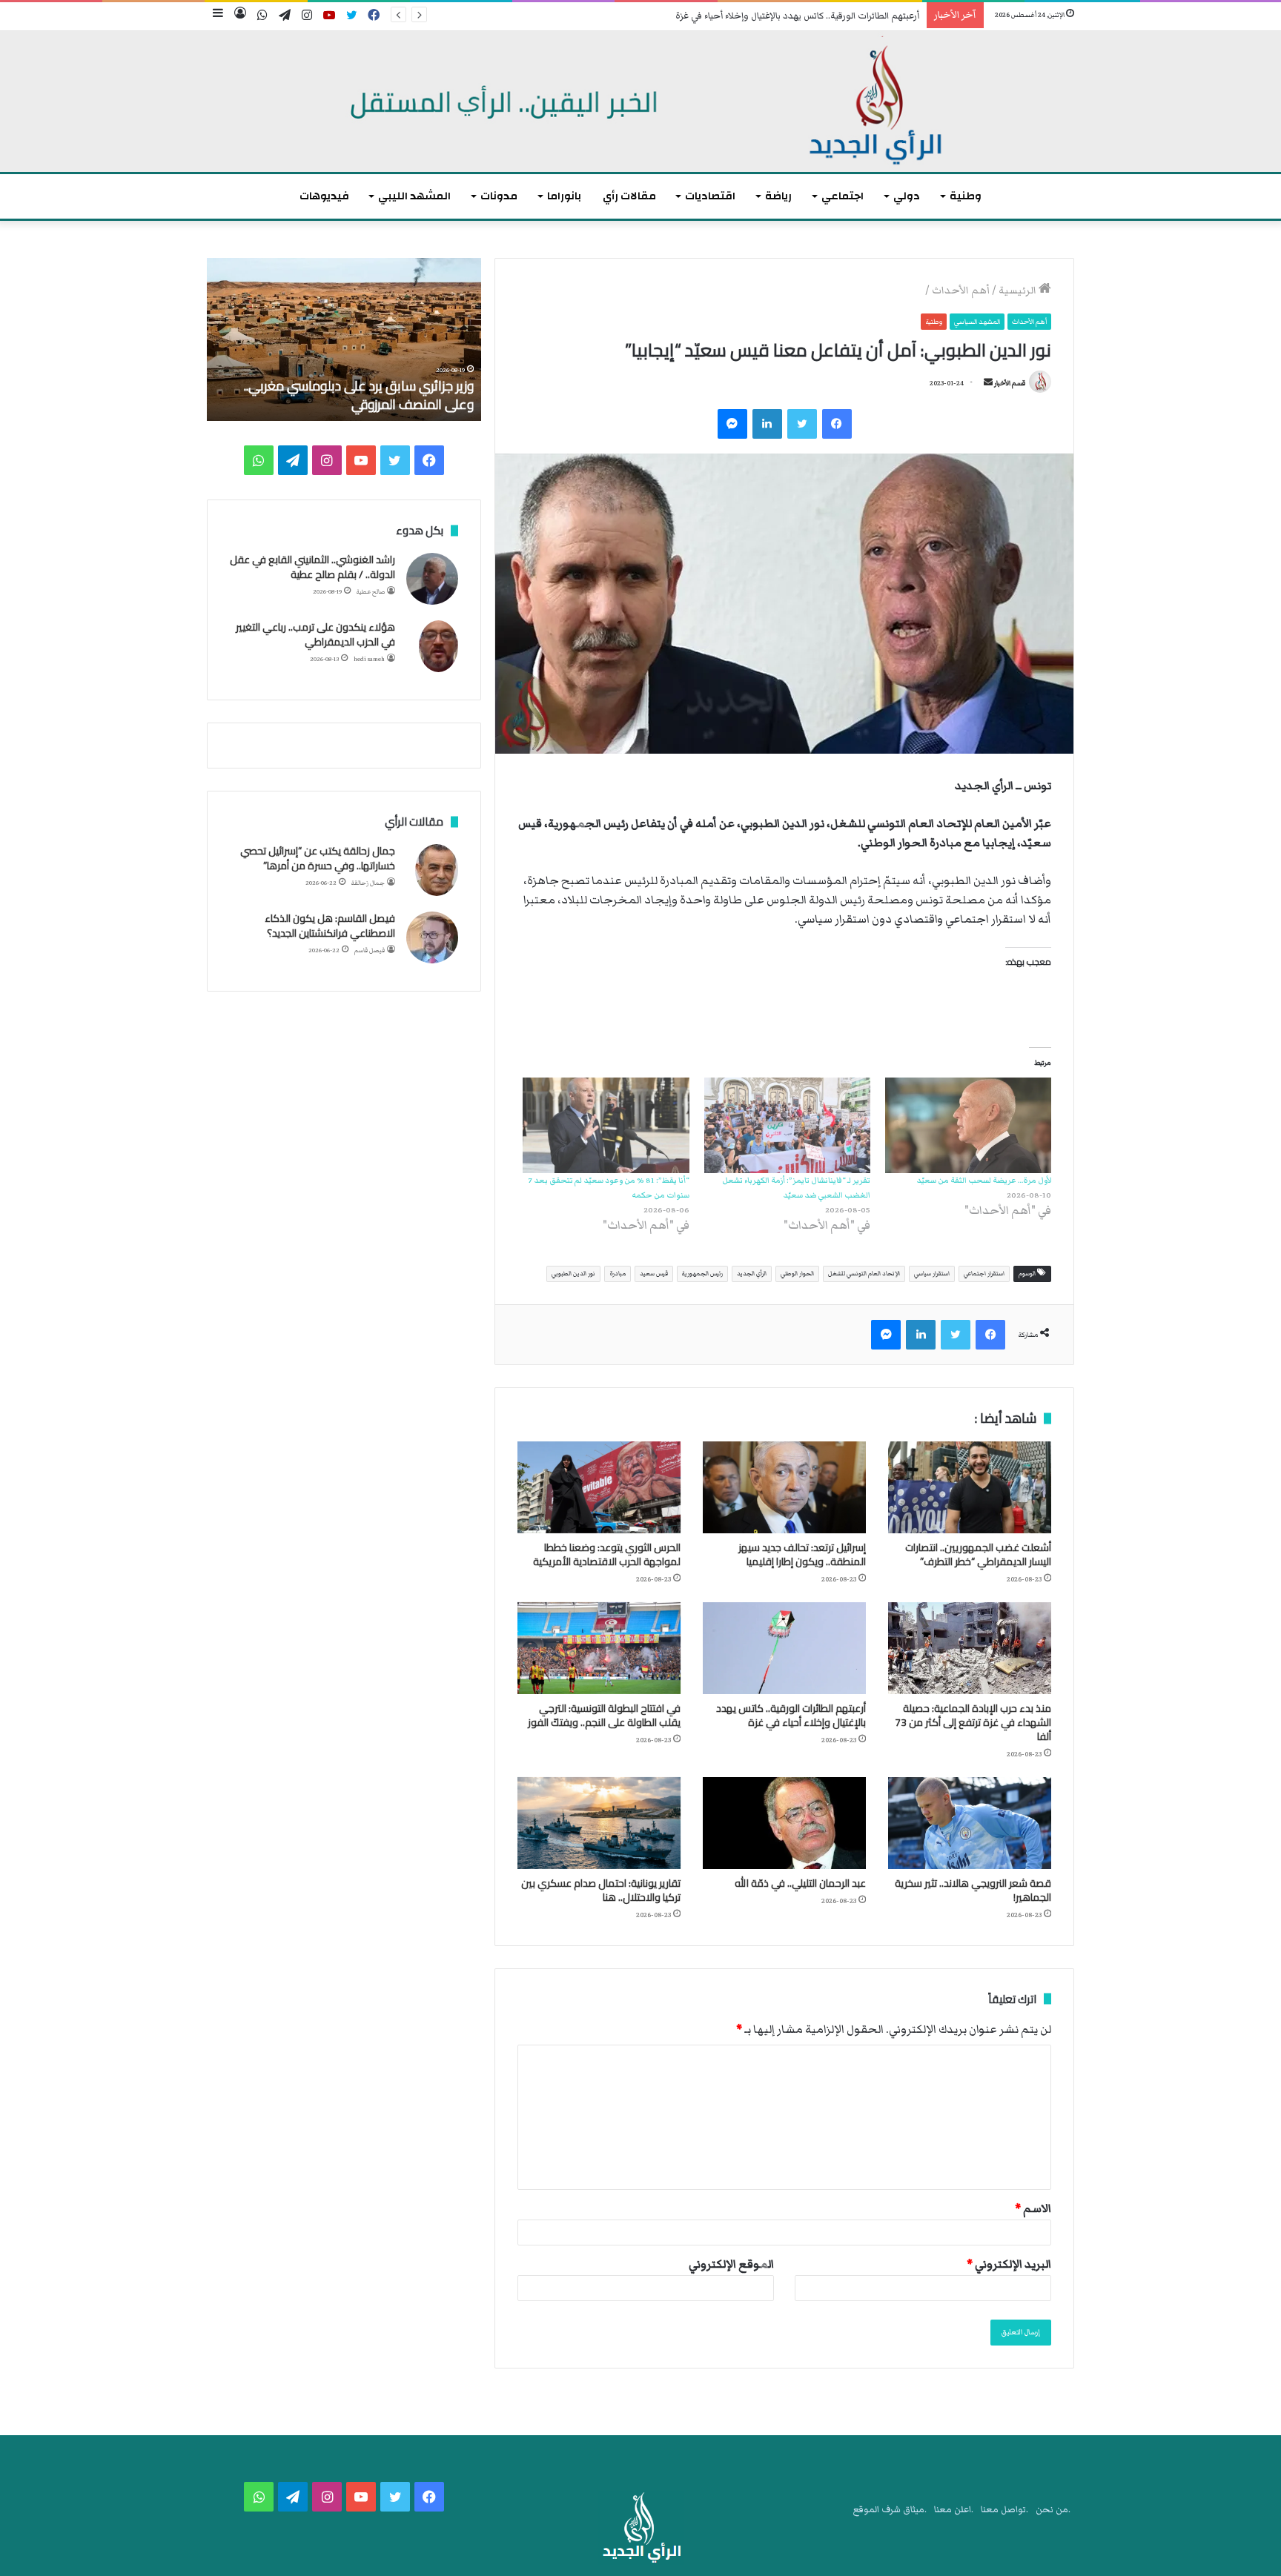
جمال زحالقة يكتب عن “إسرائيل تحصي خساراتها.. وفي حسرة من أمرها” (318, 858)
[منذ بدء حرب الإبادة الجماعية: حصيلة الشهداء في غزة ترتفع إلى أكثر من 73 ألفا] (970, 1648)
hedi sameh (369, 659)
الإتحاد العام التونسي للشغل (864, 1274)
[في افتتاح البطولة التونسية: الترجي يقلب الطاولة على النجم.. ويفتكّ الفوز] (599, 1648)
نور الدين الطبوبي (573, 1274)
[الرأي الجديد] (640, 102)
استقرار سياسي (932, 1274)
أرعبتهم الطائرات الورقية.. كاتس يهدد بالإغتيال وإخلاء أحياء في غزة (797, 16)
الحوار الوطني (797, 1274)
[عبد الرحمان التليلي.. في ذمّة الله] (784, 1823)
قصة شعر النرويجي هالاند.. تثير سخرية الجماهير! (973, 1890)
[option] (344, 339)
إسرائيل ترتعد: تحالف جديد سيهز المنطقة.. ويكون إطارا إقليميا (802, 1554)
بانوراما (564, 196)
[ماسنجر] (732, 424)
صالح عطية (371, 592)
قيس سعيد (654, 1274)
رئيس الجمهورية (702, 1274)
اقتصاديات (710, 196)
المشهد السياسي (977, 322)
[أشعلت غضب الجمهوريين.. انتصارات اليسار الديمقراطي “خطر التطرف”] (970, 1487)
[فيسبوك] (837, 424)
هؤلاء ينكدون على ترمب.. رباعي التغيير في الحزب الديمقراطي (315, 634)
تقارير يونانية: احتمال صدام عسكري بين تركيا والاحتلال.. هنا (601, 1890)
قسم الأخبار (1010, 383)
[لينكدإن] (767, 424)
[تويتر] (802, 424)
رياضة (778, 196)
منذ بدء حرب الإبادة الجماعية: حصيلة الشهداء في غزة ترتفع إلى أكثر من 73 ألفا (973, 1722)
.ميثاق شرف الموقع (890, 2510)
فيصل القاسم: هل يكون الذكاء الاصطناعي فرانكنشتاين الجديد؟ (330, 926)
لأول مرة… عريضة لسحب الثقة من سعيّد (984, 1180)
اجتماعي (843, 196)
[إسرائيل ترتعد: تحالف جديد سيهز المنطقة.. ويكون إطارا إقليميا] (784, 1487)
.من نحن (1053, 2510)
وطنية (966, 196)
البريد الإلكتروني (1009, 2264)
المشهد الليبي (414, 196)
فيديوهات (324, 196)
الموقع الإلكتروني (731, 2264)
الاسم (1033, 2208)
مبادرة (618, 1274)
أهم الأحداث (961, 291)
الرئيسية (1019, 291)
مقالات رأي (629, 196)
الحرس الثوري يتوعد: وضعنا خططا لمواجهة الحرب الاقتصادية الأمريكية (607, 1554)
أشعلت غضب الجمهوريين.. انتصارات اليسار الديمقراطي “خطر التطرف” (978, 1554)
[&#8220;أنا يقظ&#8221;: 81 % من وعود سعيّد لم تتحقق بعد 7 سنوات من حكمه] (606, 1125)
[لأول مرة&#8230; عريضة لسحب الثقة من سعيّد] (968, 1125)
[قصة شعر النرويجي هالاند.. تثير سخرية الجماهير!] (970, 1823)
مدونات (499, 196)
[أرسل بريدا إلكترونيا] (988, 383)
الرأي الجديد (752, 1274)
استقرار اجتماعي (984, 1274)
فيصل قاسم (370, 950)
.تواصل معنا (1004, 2510)
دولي (907, 196)
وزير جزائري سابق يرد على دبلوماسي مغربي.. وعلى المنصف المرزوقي (359, 395)
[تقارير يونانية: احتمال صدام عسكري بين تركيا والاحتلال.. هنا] (599, 1823)
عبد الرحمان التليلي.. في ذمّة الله (800, 1883)
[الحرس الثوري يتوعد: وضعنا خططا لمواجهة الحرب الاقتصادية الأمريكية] (599, 1487)
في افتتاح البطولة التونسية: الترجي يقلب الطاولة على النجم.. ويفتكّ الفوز (604, 1715)
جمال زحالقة (368, 883)
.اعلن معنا (954, 2510)
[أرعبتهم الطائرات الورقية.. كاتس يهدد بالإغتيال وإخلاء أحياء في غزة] (784, 1648)
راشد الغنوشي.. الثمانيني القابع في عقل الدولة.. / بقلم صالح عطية (312, 567)
